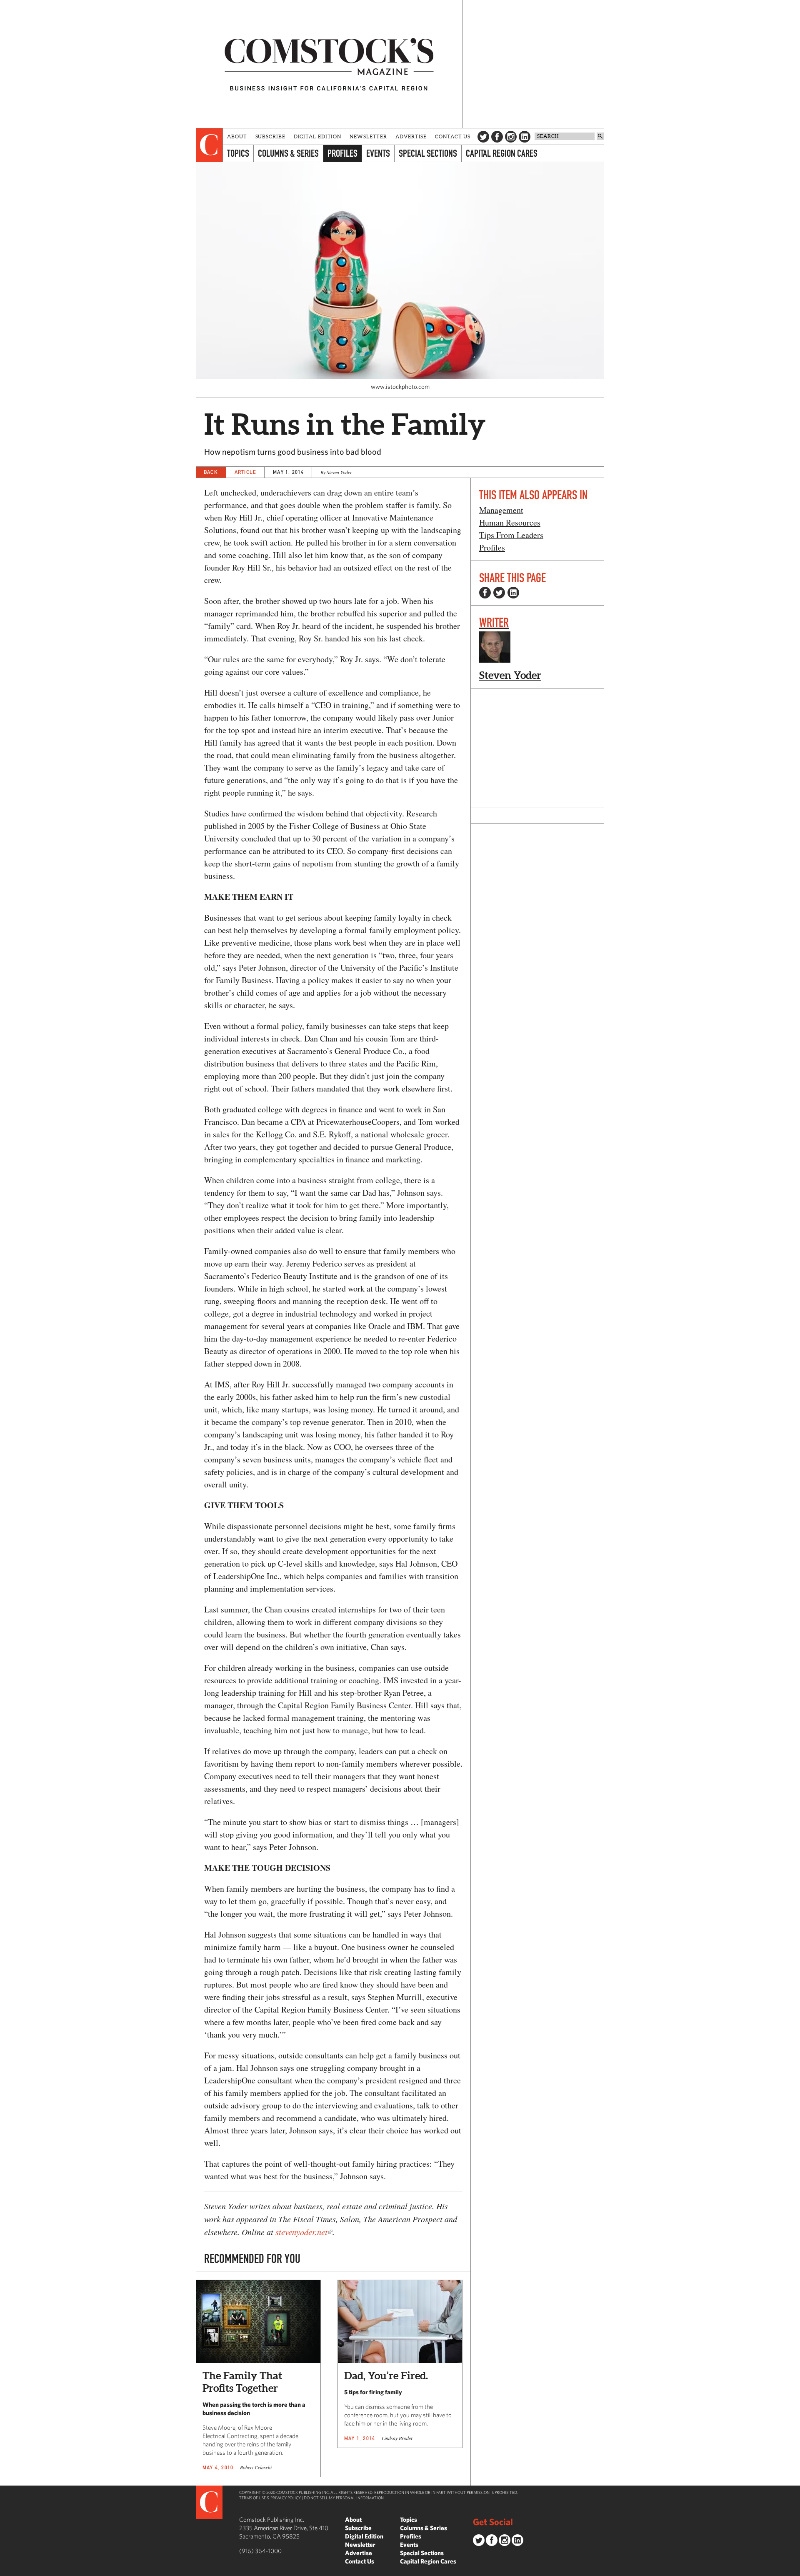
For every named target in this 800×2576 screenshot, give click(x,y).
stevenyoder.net (301, 2232)
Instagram (511, 137)
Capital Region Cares (502, 153)
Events (378, 153)
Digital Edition (318, 136)
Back (211, 472)
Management (501, 510)
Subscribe (270, 136)
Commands (6, 2570)
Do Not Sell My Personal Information (344, 2498)
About (237, 136)
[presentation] (209, 145)
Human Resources (510, 522)
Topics (238, 153)
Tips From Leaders (511, 535)
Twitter (483, 137)
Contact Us (453, 136)
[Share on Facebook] (485, 593)
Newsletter (368, 136)
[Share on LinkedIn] (513, 593)
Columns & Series (288, 153)
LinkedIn (525, 137)
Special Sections (428, 153)
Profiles (342, 153)
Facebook (497, 137)
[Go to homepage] (329, 64)
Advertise (411, 136)
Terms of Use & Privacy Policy (270, 2498)
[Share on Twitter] (499, 593)
